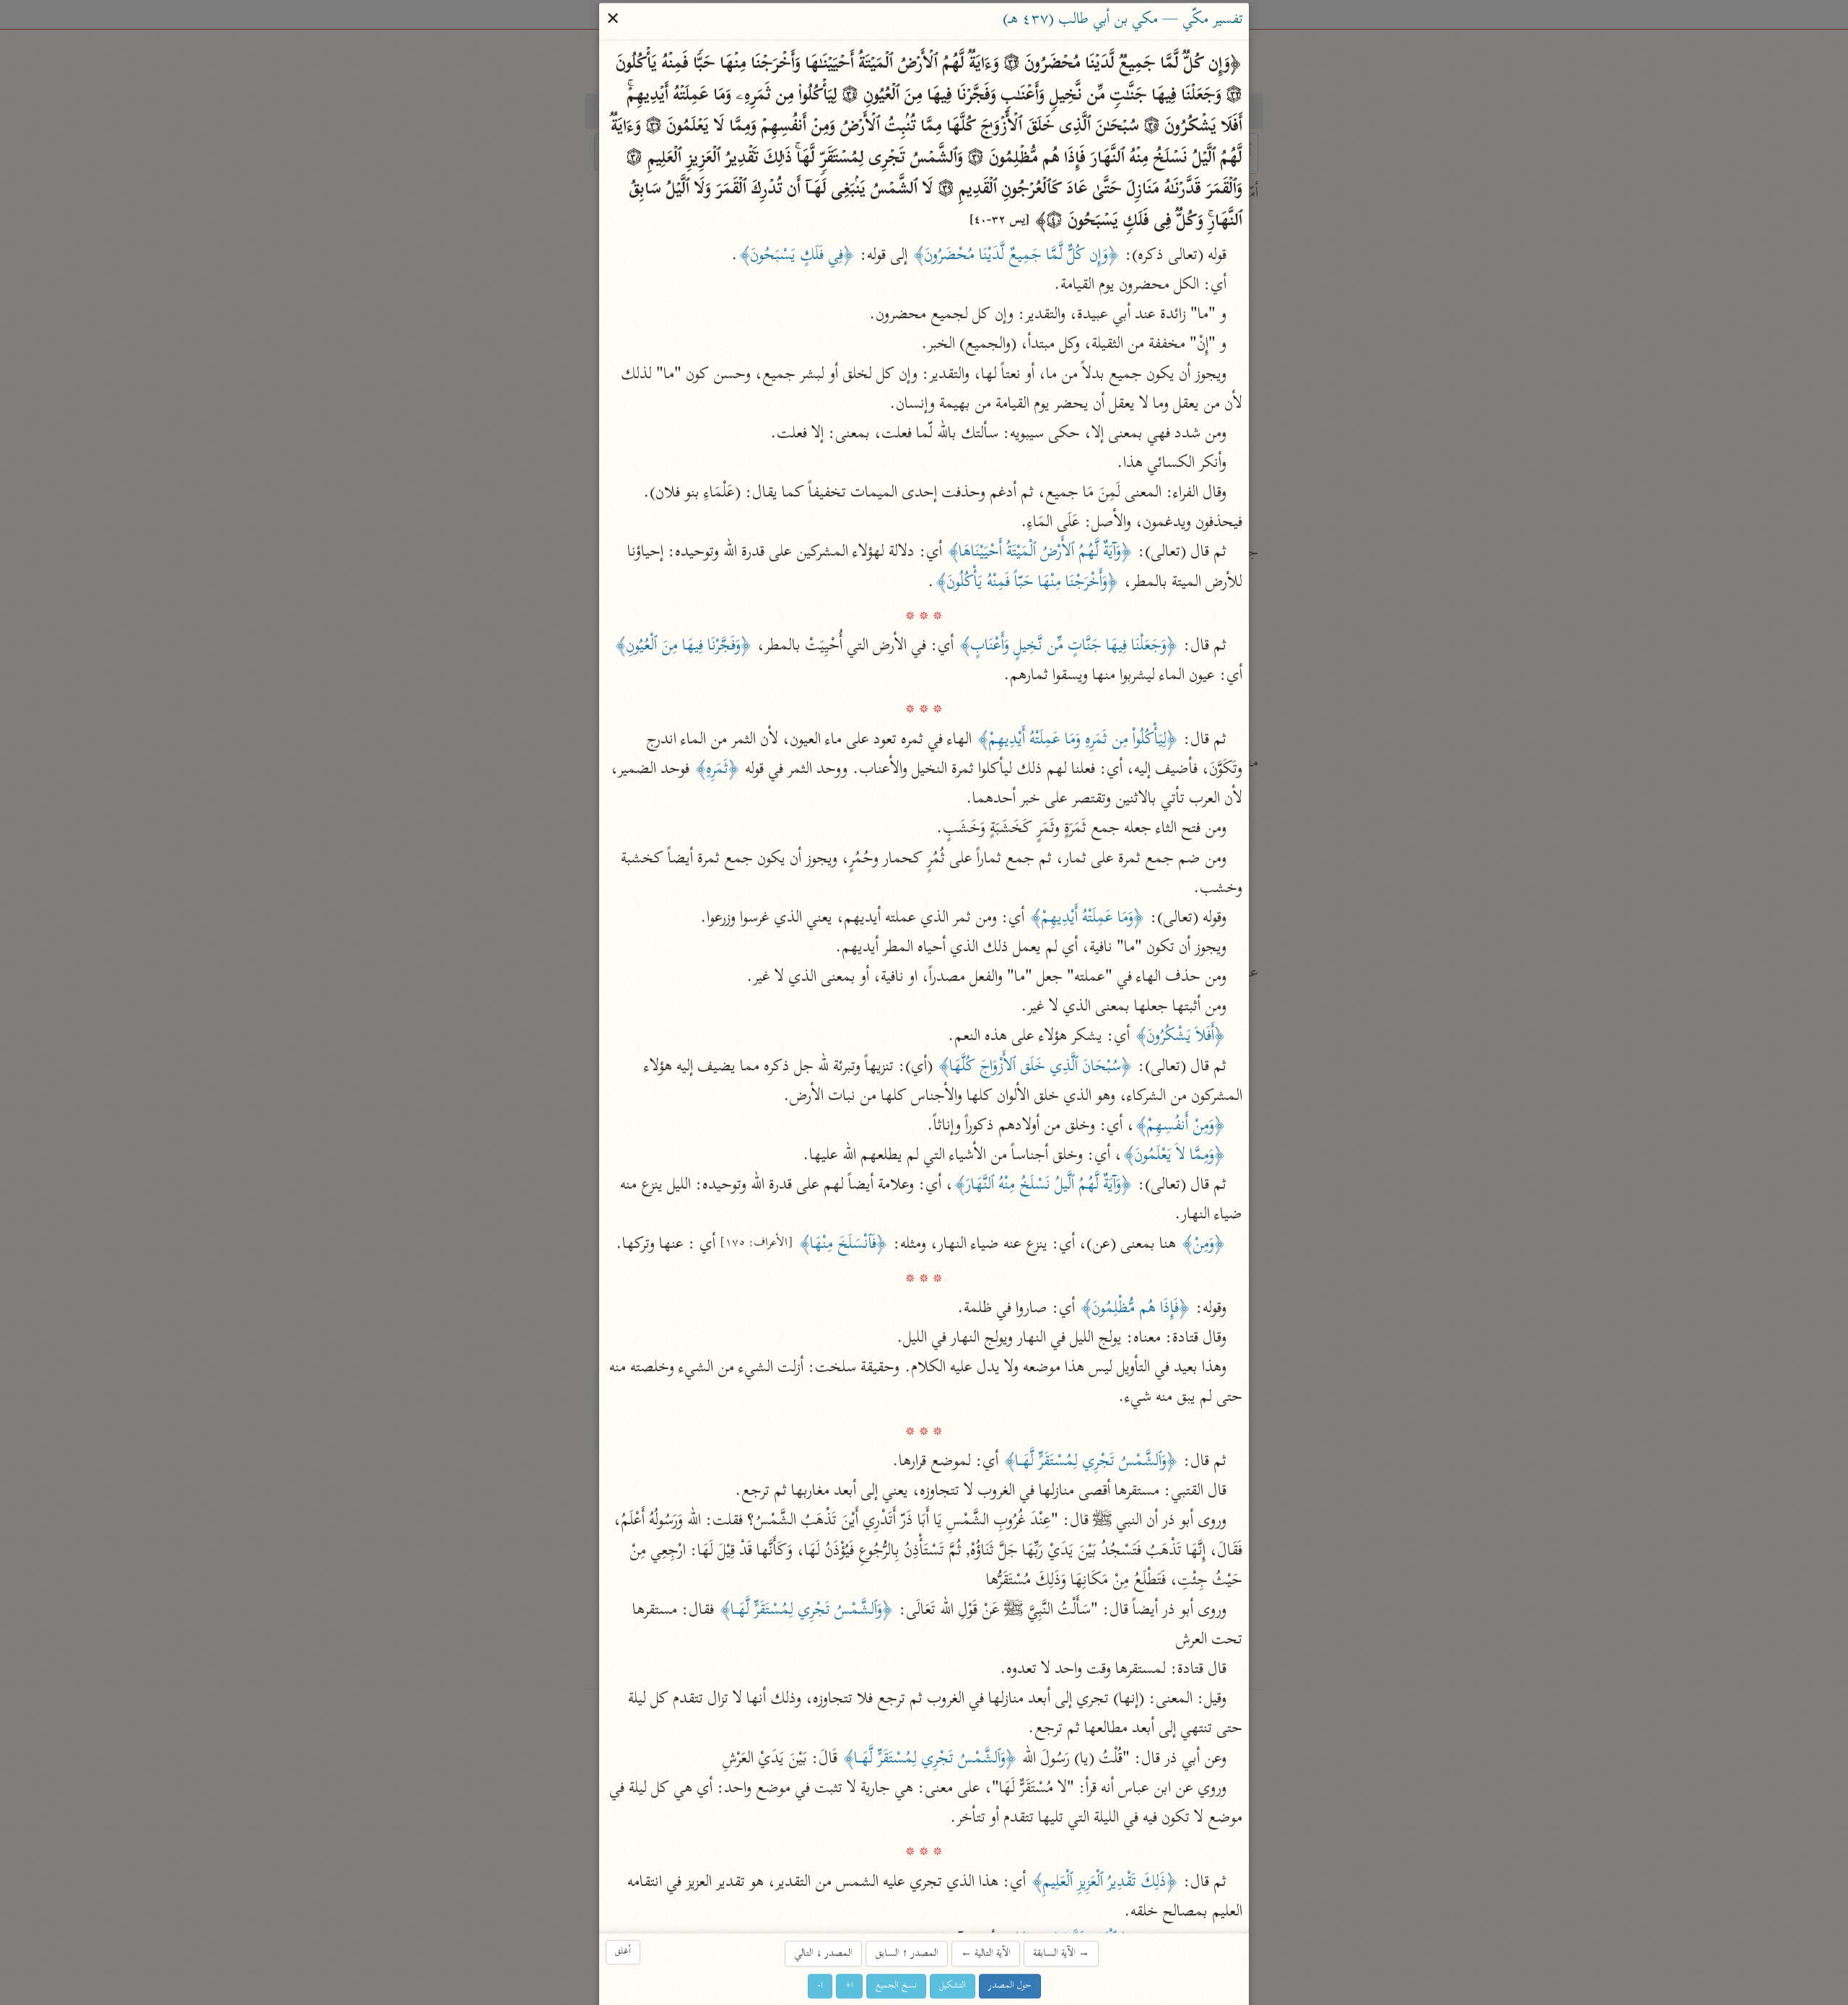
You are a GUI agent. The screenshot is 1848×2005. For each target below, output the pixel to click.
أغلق (623, 1952)
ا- (820, 1986)
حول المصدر (1010, 1986)
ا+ (849, 1986)
